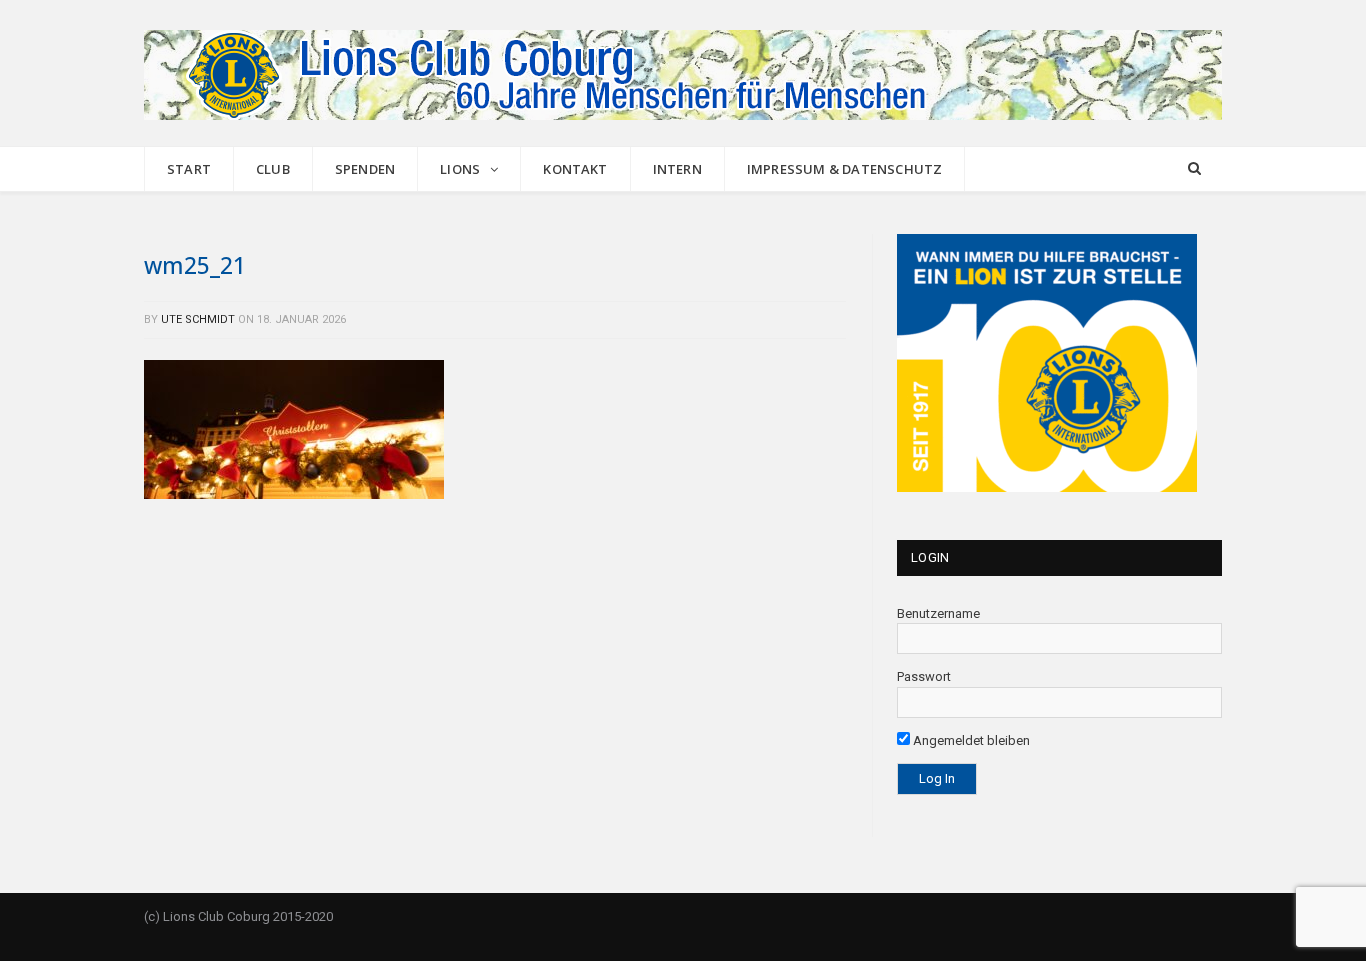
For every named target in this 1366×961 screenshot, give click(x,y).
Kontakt (575, 169)
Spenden (365, 169)
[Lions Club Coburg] (683, 72)
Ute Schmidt (198, 319)
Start (189, 169)
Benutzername (938, 613)
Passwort (924, 676)
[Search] (1194, 169)
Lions (460, 169)
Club (273, 169)
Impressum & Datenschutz (845, 169)
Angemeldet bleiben (970, 740)
